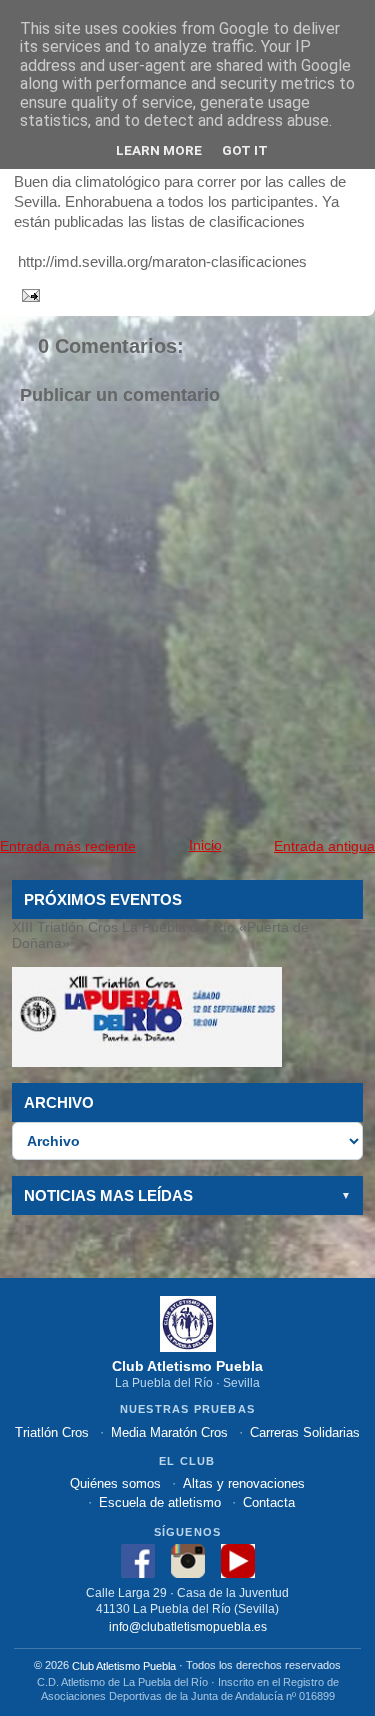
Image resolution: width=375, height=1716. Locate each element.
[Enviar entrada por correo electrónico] (27, 293)
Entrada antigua (324, 846)
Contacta (269, 1502)
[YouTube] (238, 1560)
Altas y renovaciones (244, 1483)
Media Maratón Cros (169, 1432)
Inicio (205, 845)
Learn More (159, 150)
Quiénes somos (115, 1483)
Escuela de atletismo (160, 1502)
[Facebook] (138, 1560)
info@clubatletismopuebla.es (188, 1625)
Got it (245, 150)
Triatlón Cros (52, 1432)
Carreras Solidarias (305, 1432)
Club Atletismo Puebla (124, 1666)
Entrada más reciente (68, 846)
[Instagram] (188, 1560)
